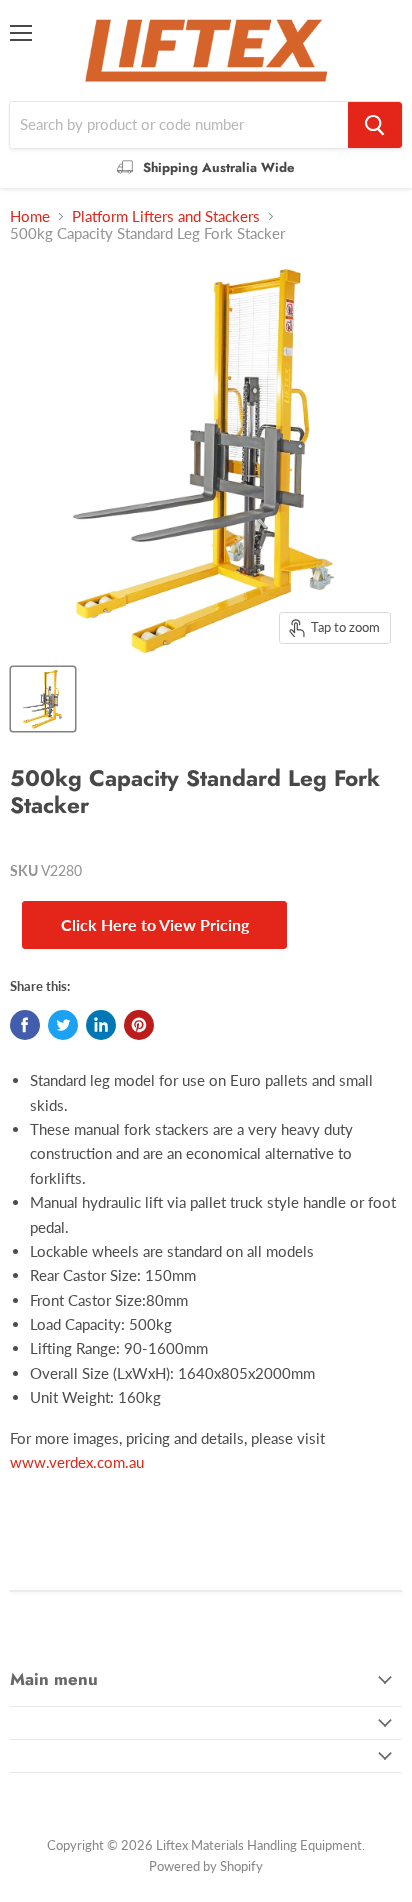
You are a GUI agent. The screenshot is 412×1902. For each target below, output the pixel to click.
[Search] (375, 125)
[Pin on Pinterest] (139, 1025)
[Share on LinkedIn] (101, 1025)
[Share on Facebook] (25, 1025)
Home (30, 216)
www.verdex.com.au (77, 1462)
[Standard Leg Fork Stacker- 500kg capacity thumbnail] (43, 699)
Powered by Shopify (206, 1866)
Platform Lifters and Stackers (166, 216)
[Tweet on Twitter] (63, 1025)
